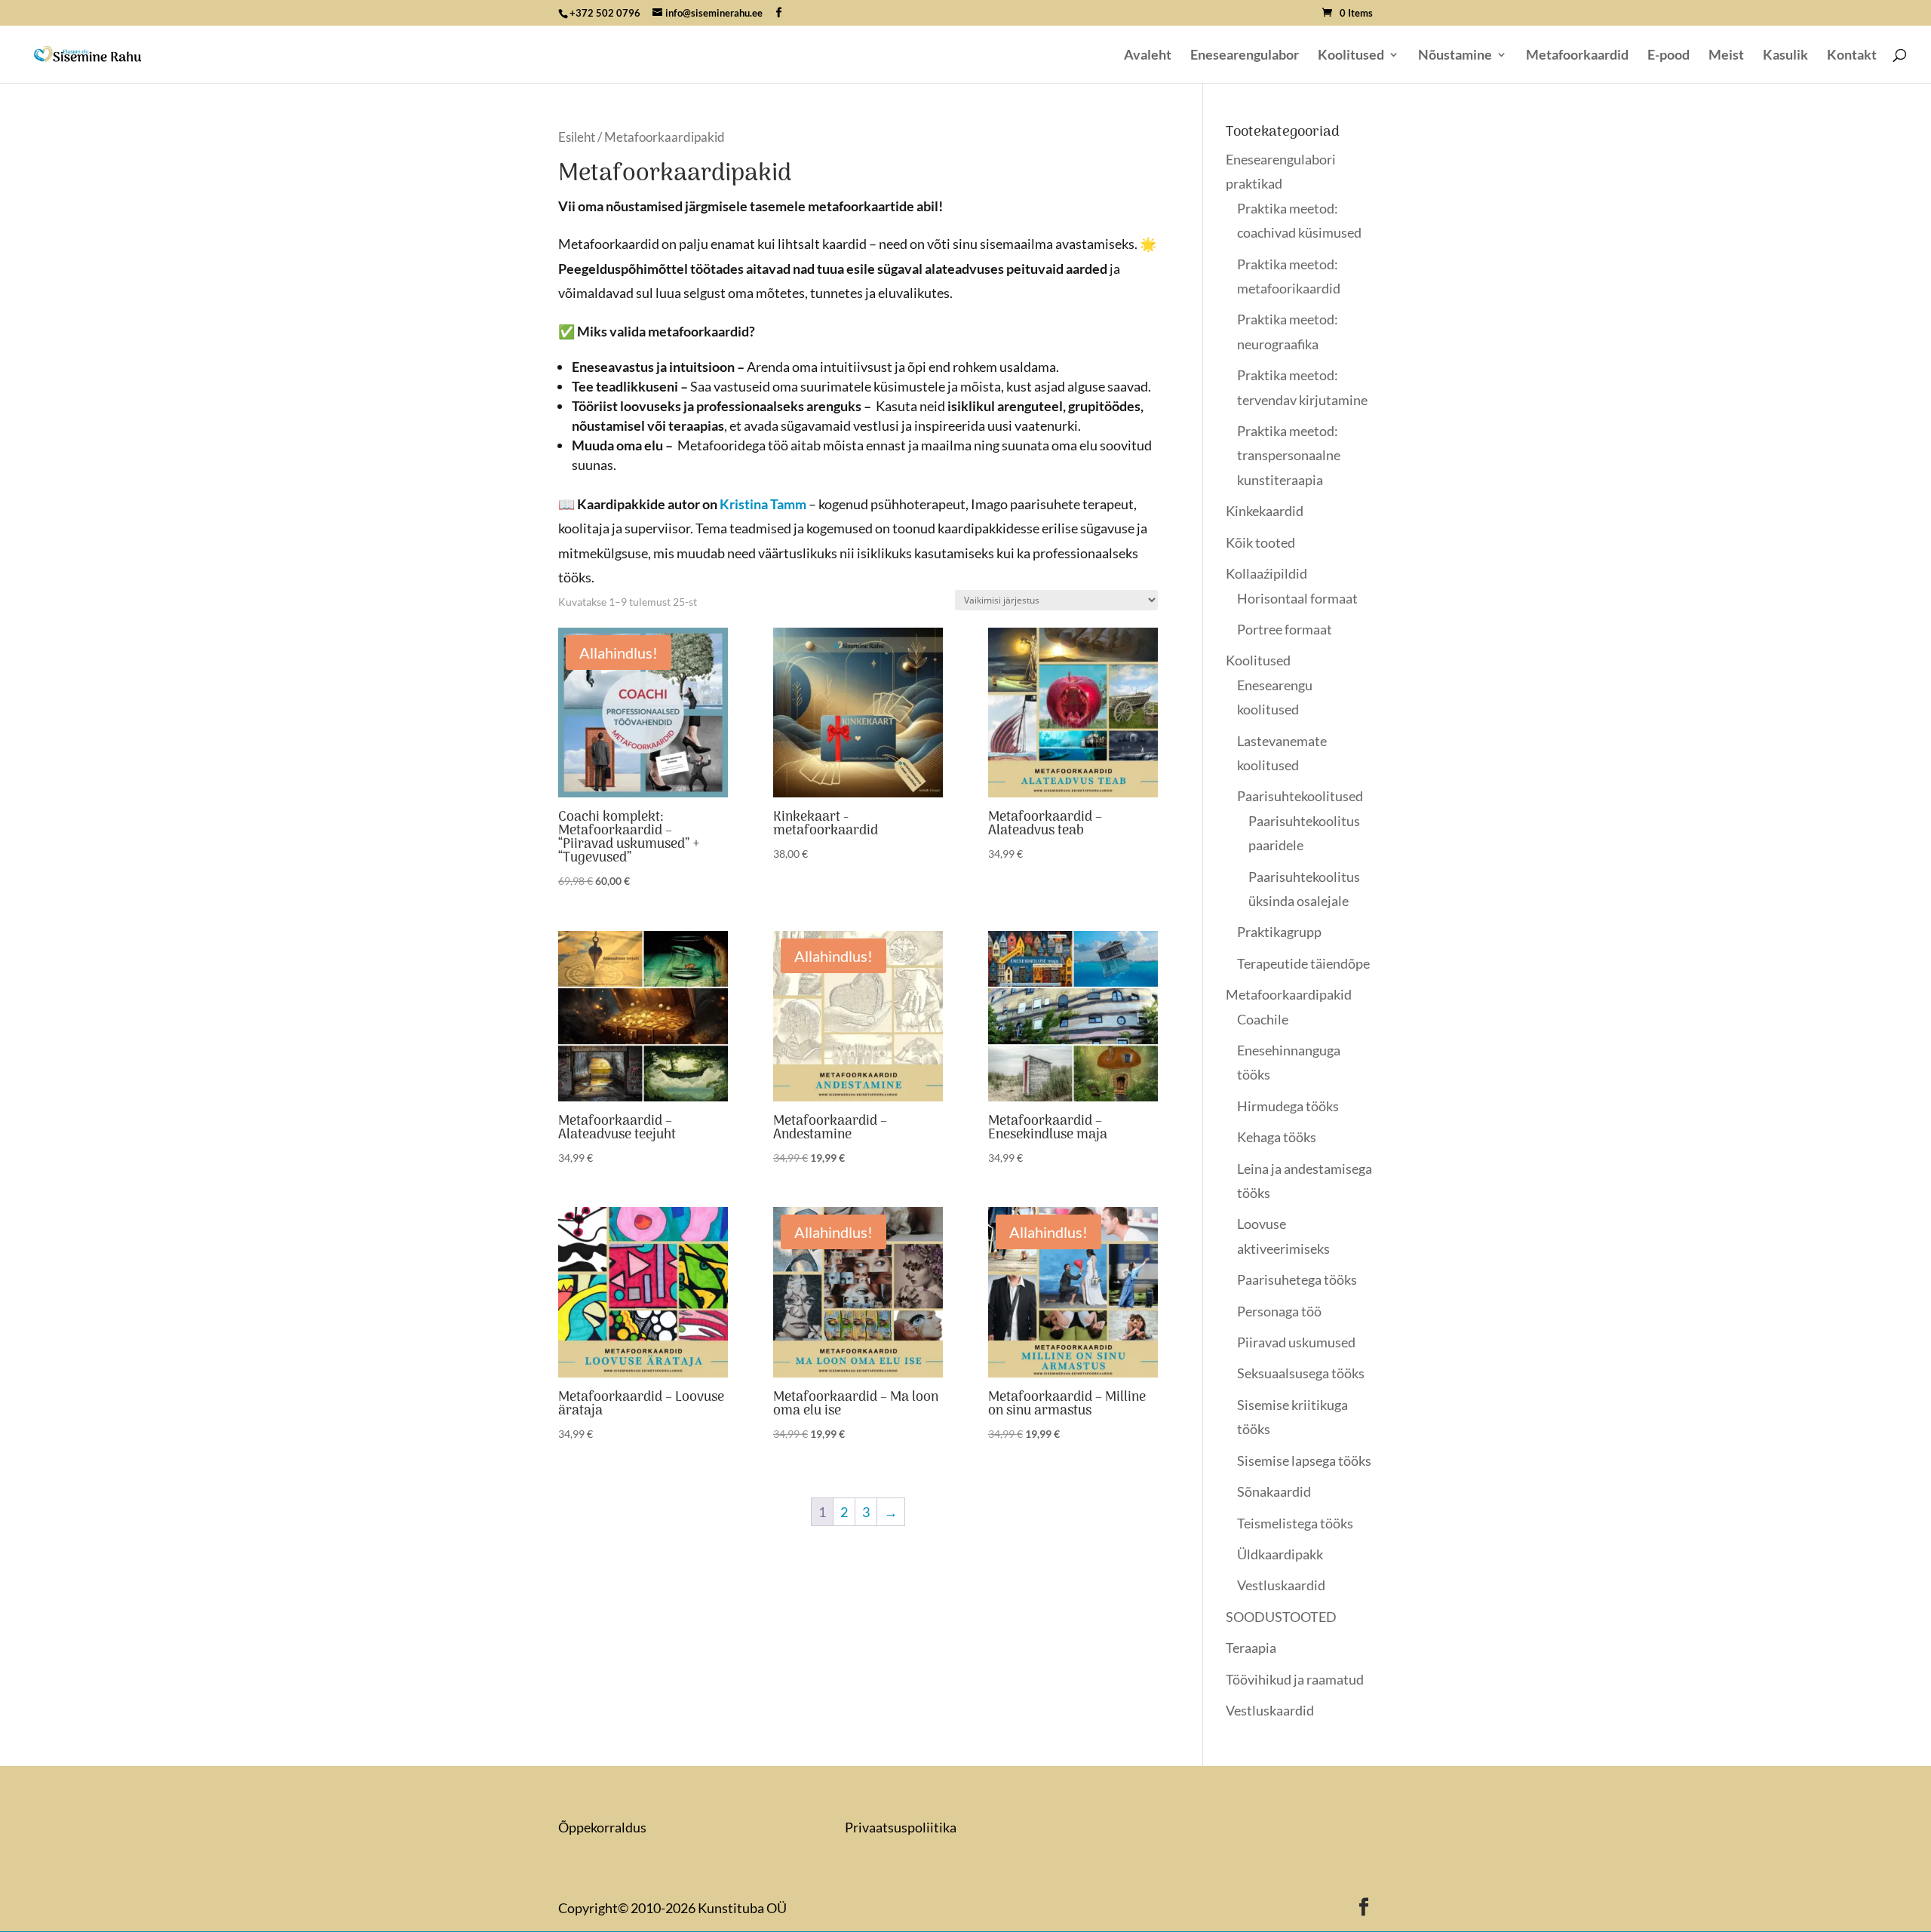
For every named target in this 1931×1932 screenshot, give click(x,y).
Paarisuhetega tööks (1297, 1279)
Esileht (577, 137)
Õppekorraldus (602, 1827)
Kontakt (1852, 56)
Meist (1726, 56)
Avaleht (1148, 56)
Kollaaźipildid (1266, 573)
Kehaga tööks (1277, 1137)
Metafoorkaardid (1577, 56)
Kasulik (1785, 56)
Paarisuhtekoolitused (1300, 796)
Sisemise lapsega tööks (1304, 1461)
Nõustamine (1455, 56)
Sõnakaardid (1274, 1491)
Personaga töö (1279, 1311)
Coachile (1263, 1019)
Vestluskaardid (1281, 1585)
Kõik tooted (1260, 542)
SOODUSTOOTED (1281, 1617)
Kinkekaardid (1265, 511)
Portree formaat (1285, 629)
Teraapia (1251, 1648)
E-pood (1669, 56)
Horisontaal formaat (1297, 598)
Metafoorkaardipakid (1289, 994)
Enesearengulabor (1245, 56)
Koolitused (1351, 56)
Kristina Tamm (763, 504)
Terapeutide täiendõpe (1303, 963)
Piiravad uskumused (1296, 1342)
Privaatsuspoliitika (901, 1827)
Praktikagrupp (1279, 932)
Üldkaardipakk (1280, 1554)
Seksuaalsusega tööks (1301, 1373)
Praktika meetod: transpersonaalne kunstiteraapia (1289, 455)
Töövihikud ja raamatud (1295, 1679)
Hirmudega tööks (1288, 1106)
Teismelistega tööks (1295, 1523)
